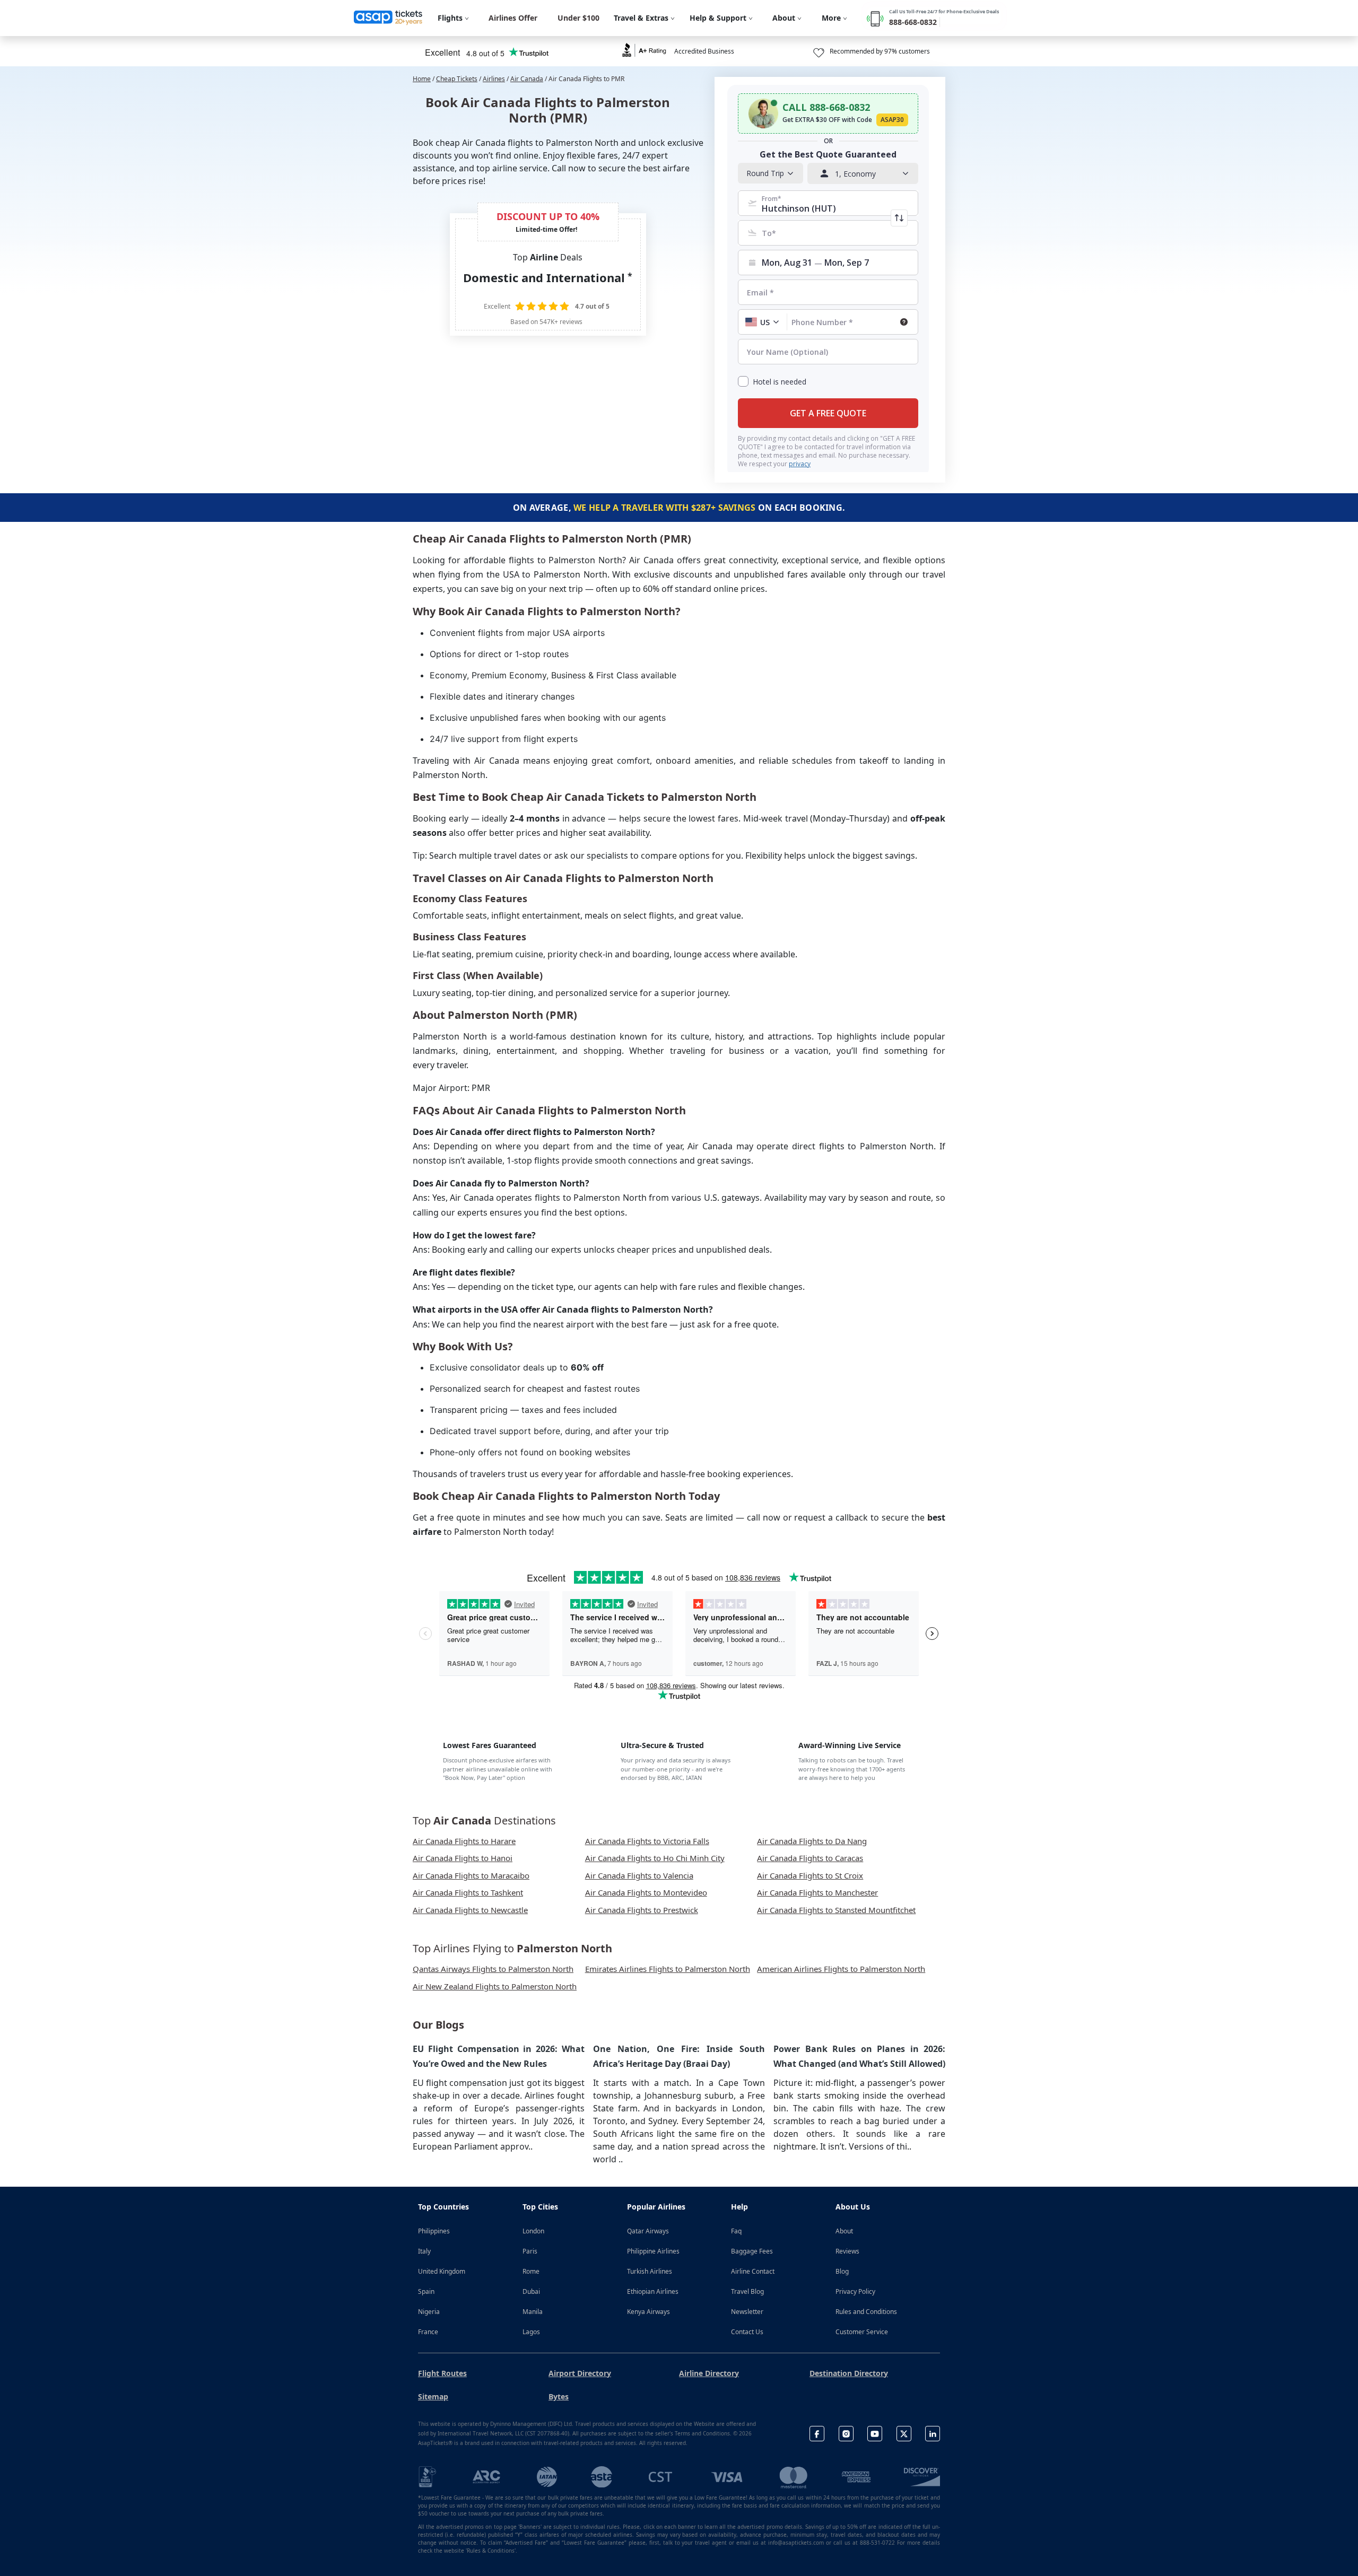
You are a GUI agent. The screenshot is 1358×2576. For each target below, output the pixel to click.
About (844, 2231)
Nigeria (429, 2312)
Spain (426, 2291)
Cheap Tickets (457, 79)
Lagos (531, 2332)
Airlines (494, 79)
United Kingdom (442, 2271)
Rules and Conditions (866, 2312)
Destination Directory (849, 2373)
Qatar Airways (648, 2231)
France (428, 2332)
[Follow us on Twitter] (904, 2434)
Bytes (559, 2396)
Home (422, 79)
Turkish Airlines (650, 2271)
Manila (533, 2312)
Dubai (531, 2291)
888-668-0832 (913, 22)
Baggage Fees (752, 2251)
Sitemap (433, 2396)
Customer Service (862, 2332)
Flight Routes (442, 2373)
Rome (531, 2271)
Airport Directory (580, 2373)
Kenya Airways (648, 2312)
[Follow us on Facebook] (817, 2434)
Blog (842, 2271)
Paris (530, 2251)
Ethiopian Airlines (653, 2291)
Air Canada (527, 79)
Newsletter (747, 2312)
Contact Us (747, 2332)
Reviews (847, 2251)
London (533, 2231)
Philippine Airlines (653, 2251)
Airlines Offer (513, 18)
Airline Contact (753, 2271)
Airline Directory (709, 2373)
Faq (736, 2231)
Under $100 (578, 18)
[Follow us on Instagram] (846, 2434)
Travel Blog (747, 2291)
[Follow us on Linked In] (933, 2434)
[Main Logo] (388, 18)
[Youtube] (875, 2434)
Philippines (434, 2231)
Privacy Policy (855, 2291)
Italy (424, 2251)
